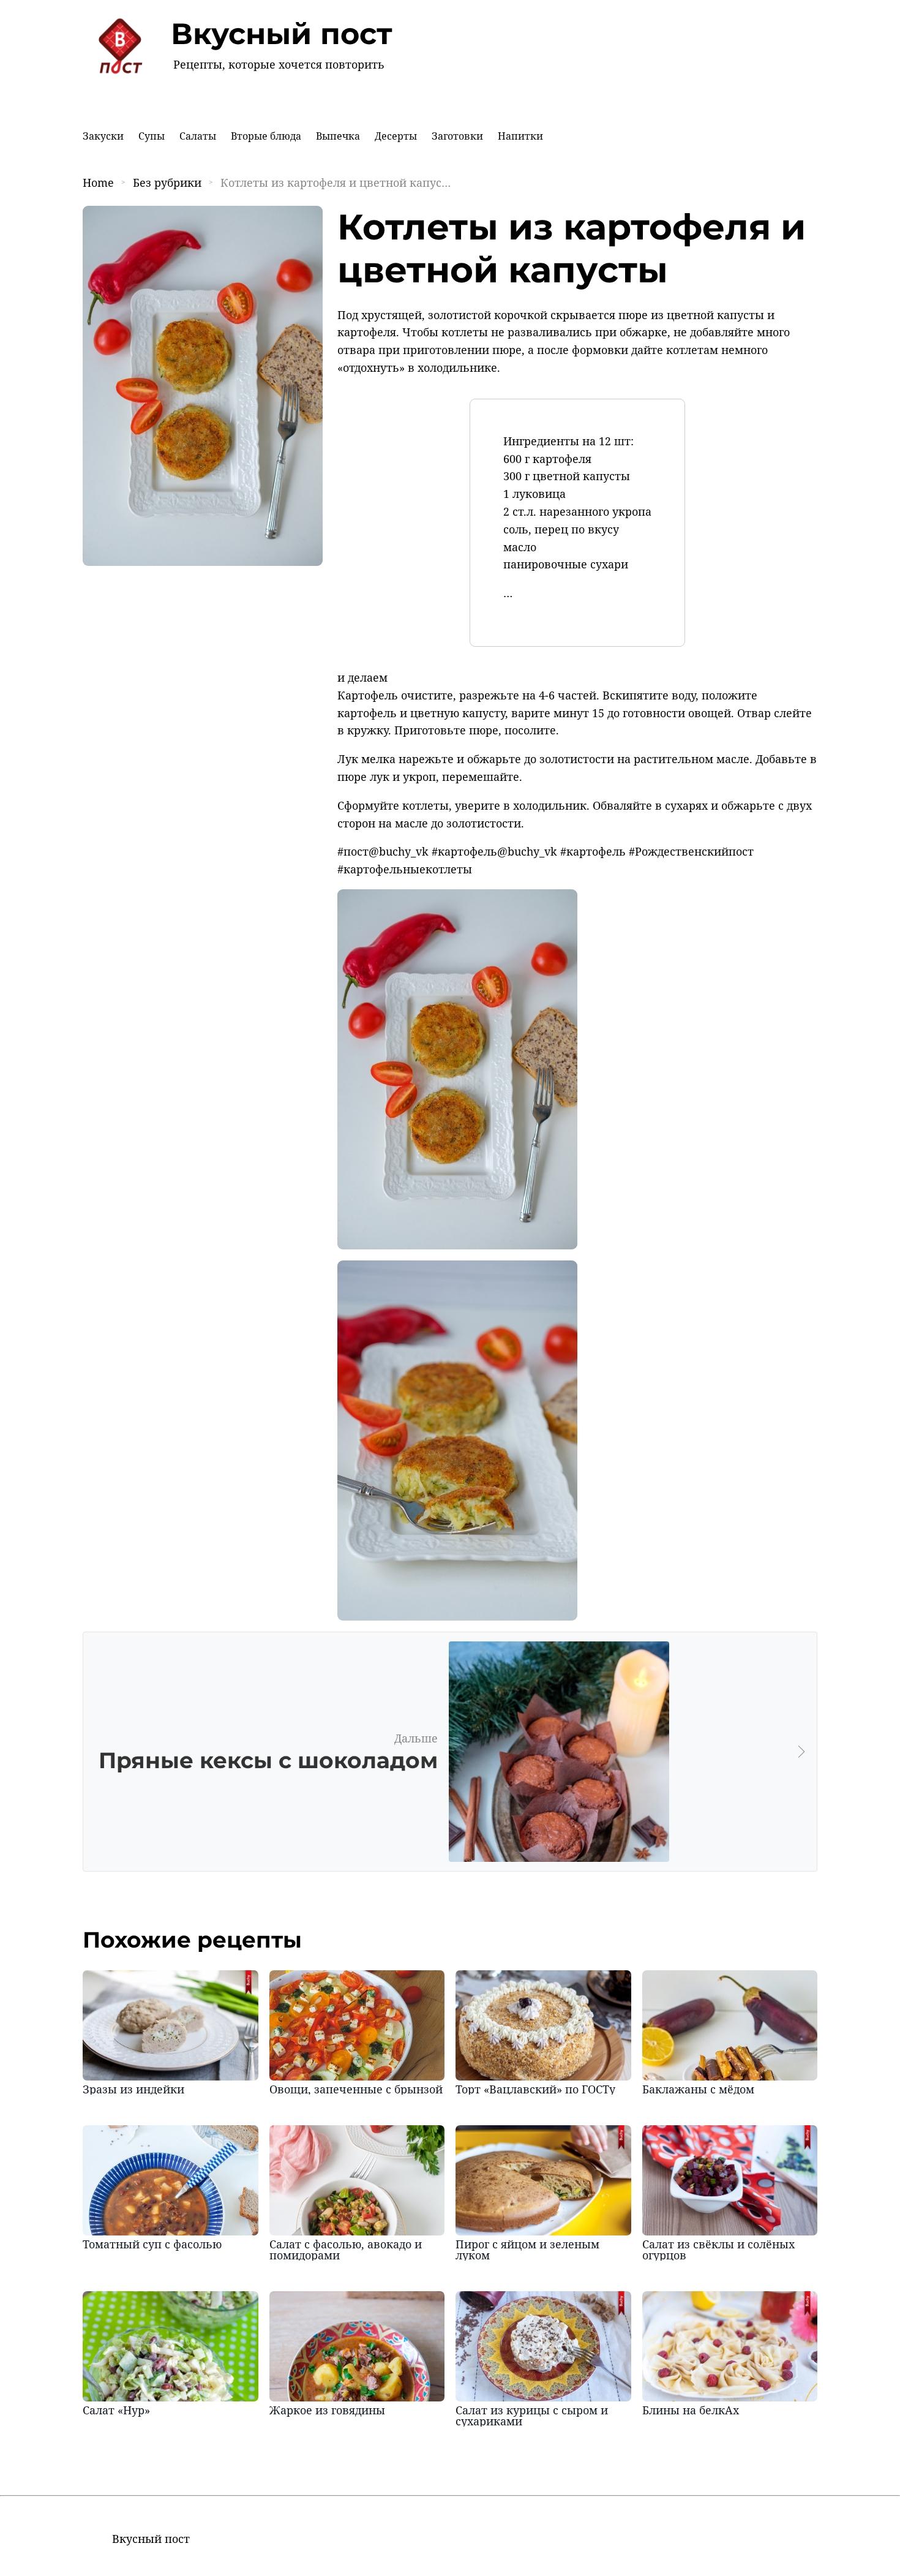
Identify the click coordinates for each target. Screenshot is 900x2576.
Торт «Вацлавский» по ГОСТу (535, 2089)
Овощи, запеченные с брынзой (356, 2089)
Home (98, 183)
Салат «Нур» (116, 2410)
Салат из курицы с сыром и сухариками (532, 2416)
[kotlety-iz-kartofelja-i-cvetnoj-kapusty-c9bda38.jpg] (457, 1245)
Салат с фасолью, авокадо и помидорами (346, 2250)
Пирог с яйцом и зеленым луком (527, 2250)
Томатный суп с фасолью (152, 2244)
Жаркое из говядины (327, 2410)
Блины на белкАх (691, 2410)
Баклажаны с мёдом (698, 2089)
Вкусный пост (282, 34)
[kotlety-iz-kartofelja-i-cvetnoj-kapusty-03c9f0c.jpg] (457, 1616)
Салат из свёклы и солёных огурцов (718, 2250)
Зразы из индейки (133, 2089)
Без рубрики (167, 183)
